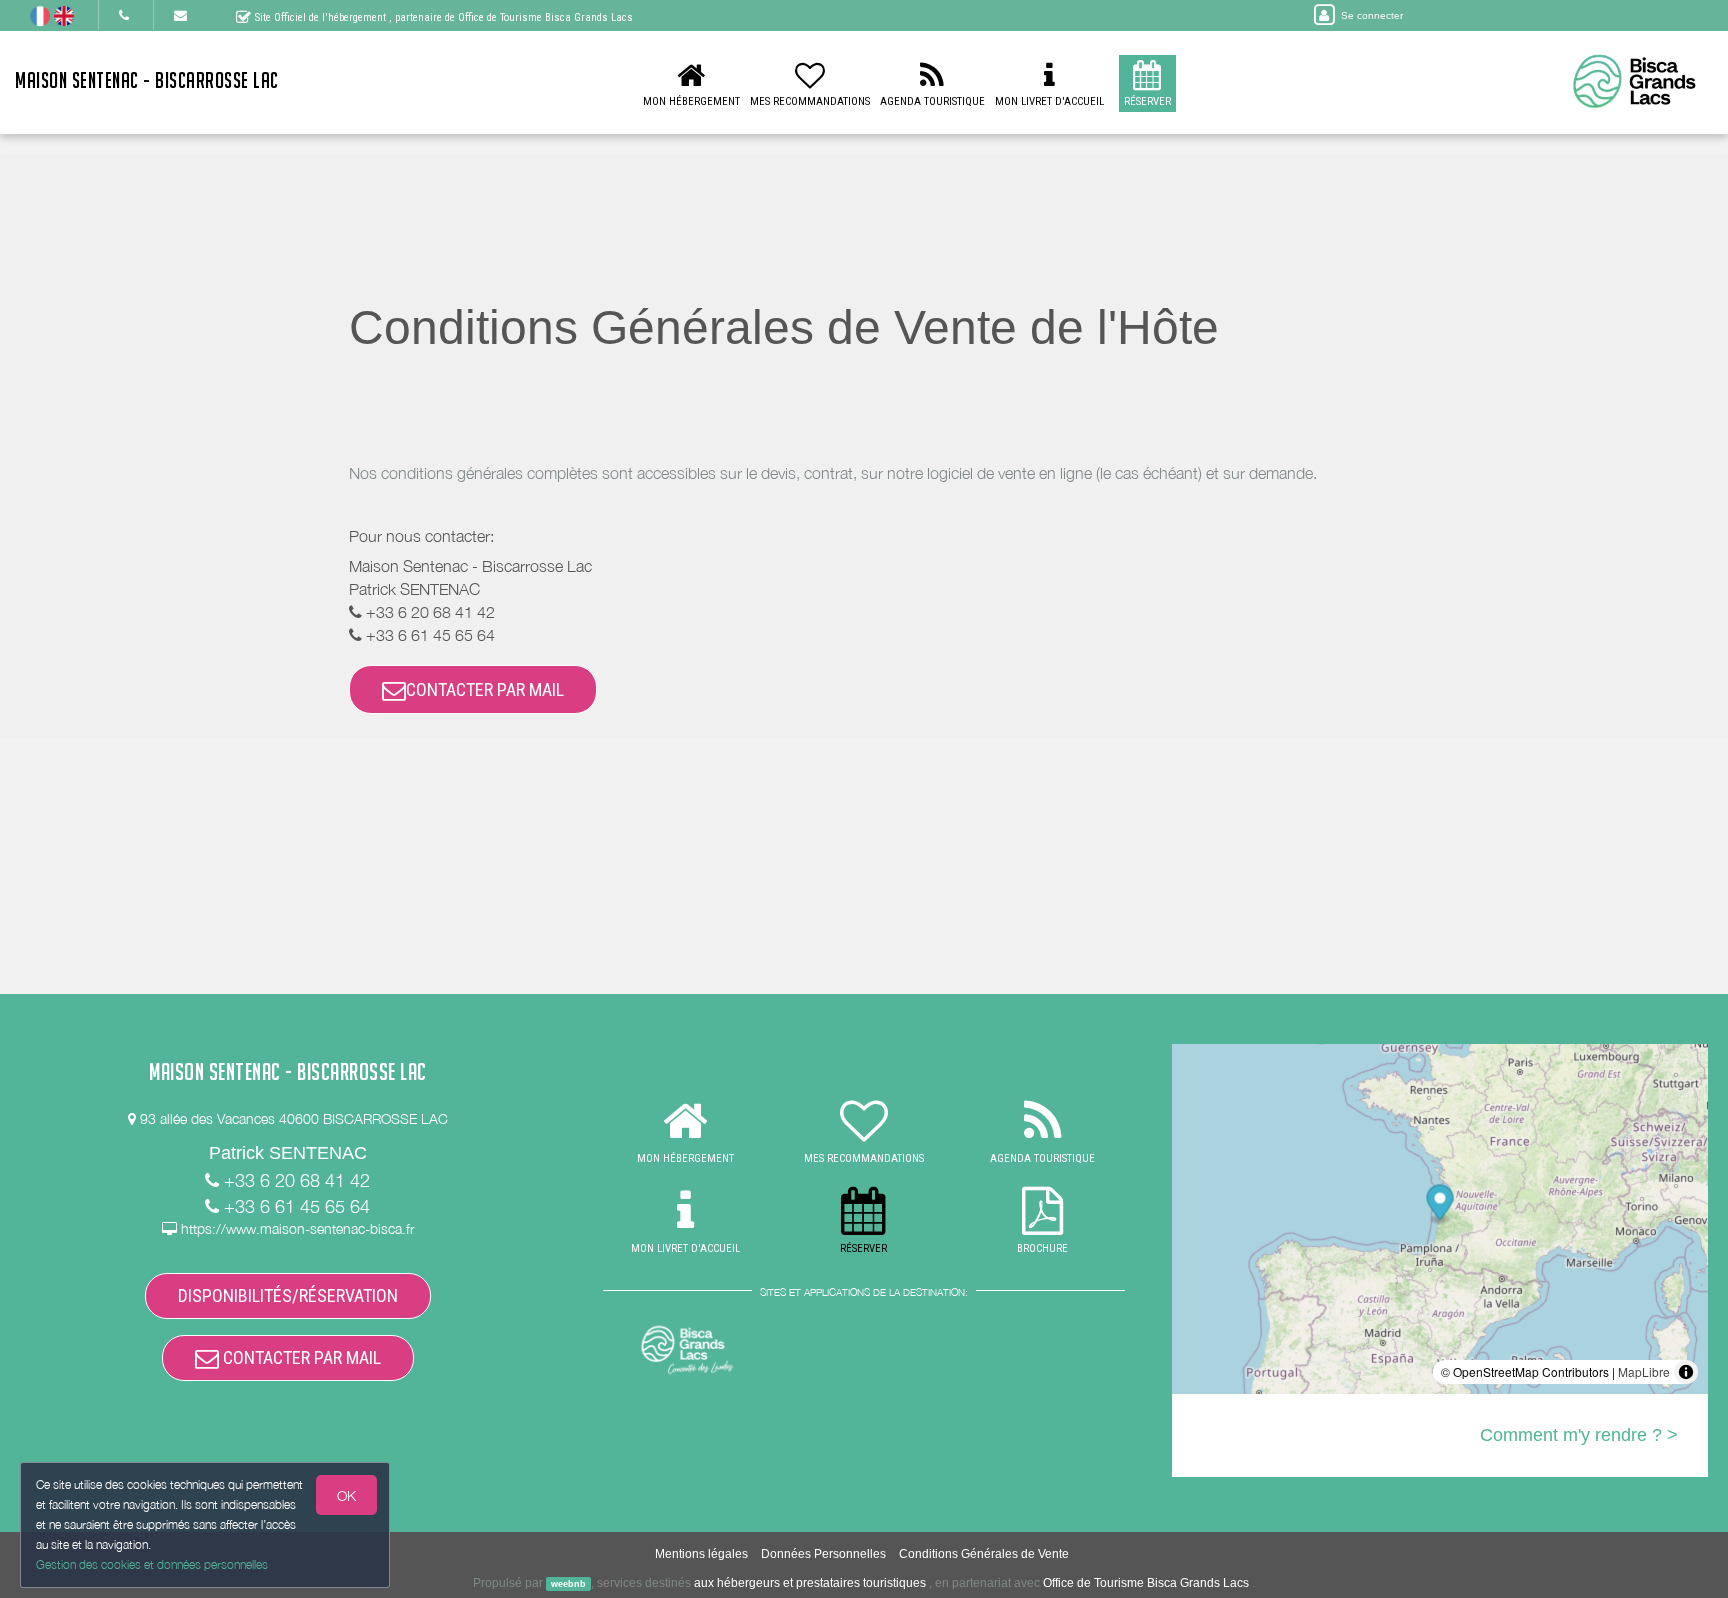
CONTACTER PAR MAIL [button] (485, 689)
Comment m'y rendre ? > (1579, 1435)
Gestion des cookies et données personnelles (152, 1564)
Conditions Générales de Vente (984, 1554)
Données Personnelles (823, 1554)
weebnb (568, 1584)
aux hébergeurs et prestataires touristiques (810, 1583)
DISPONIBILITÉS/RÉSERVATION (288, 1295)
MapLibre (1644, 1371)
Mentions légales (701, 1554)
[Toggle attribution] (1686, 1372)
